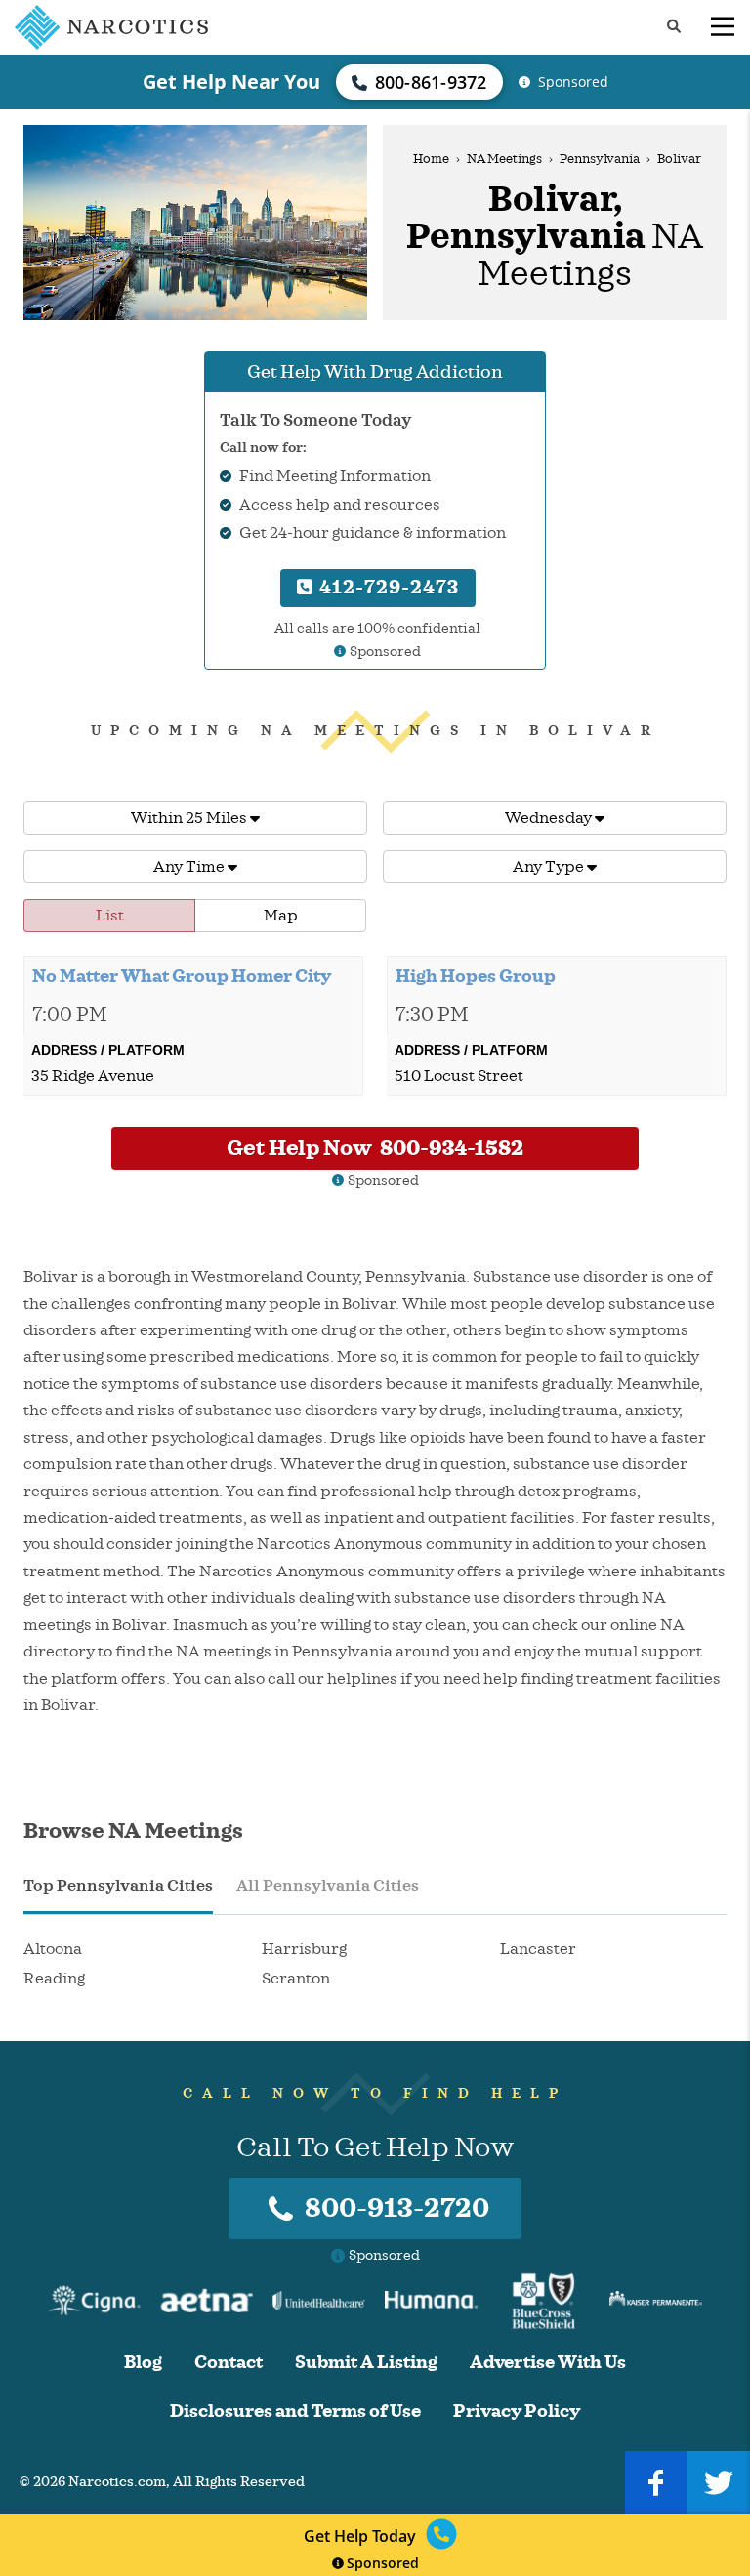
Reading (54, 1979)
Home (431, 159)
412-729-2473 (387, 587)
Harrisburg (304, 1949)
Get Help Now (375, 1148)
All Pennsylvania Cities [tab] (328, 1886)
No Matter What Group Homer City (182, 976)
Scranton (296, 1979)
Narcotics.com (117, 2482)
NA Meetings (504, 159)
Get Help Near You (231, 82)
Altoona (53, 1949)
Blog (143, 2363)
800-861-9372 (431, 82)
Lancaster (538, 1949)
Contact (229, 2363)
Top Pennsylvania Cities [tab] (118, 1886)
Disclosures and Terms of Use (295, 2412)
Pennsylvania (600, 159)
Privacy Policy (517, 2412)
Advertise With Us (548, 2363)
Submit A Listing (366, 2363)
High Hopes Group (476, 976)
